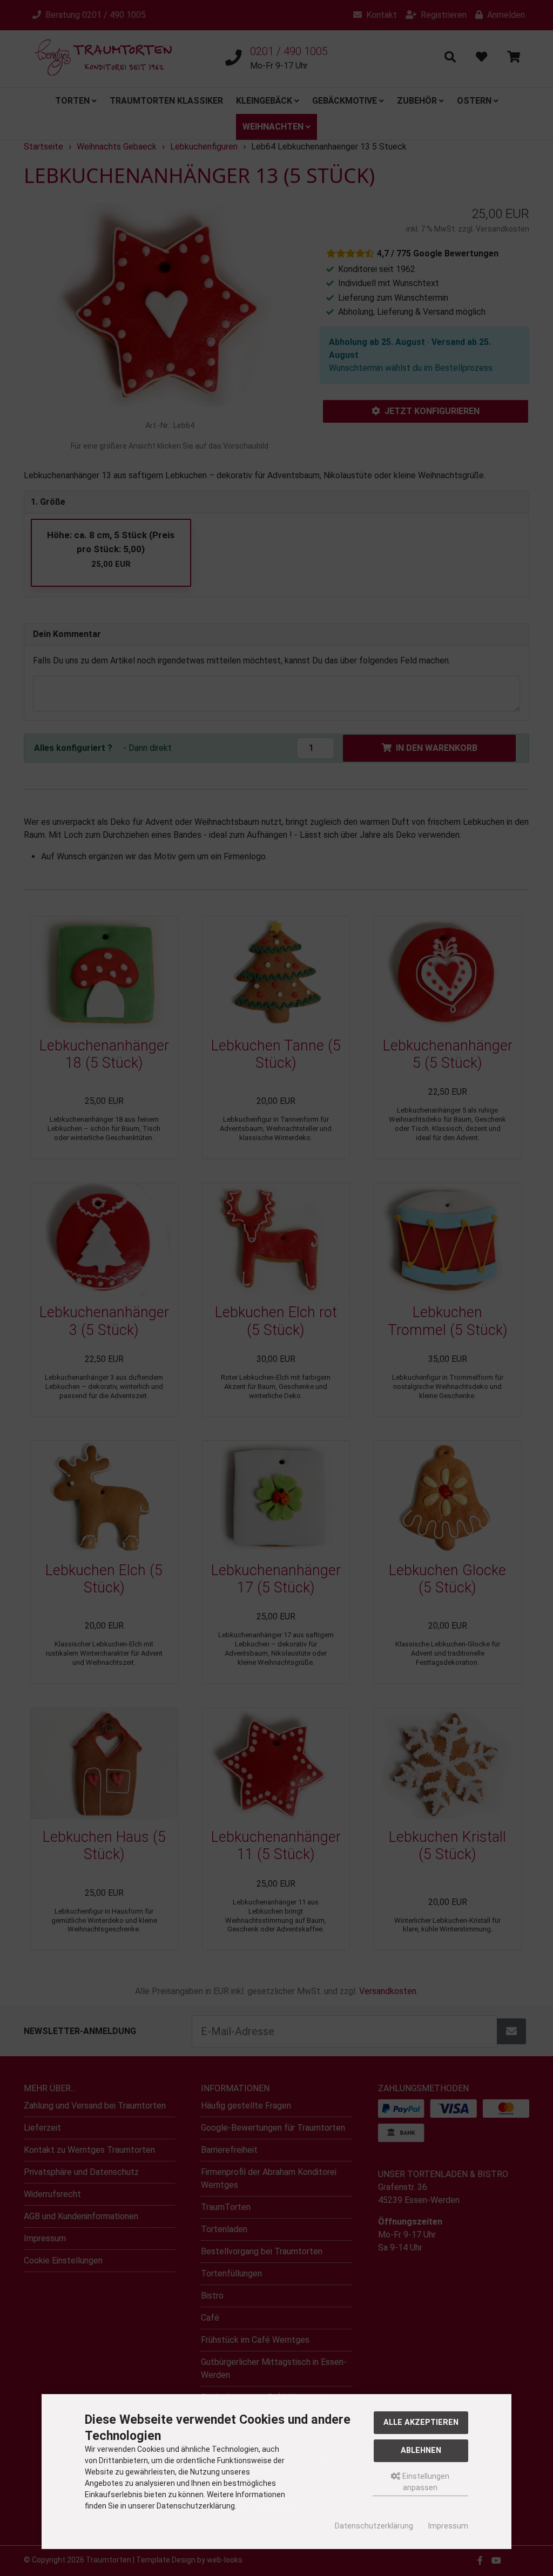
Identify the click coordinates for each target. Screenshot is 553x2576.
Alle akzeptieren (421, 2422)
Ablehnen (421, 2450)
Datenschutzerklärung (374, 2526)
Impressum (448, 2526)
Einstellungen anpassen (425, 2482)
